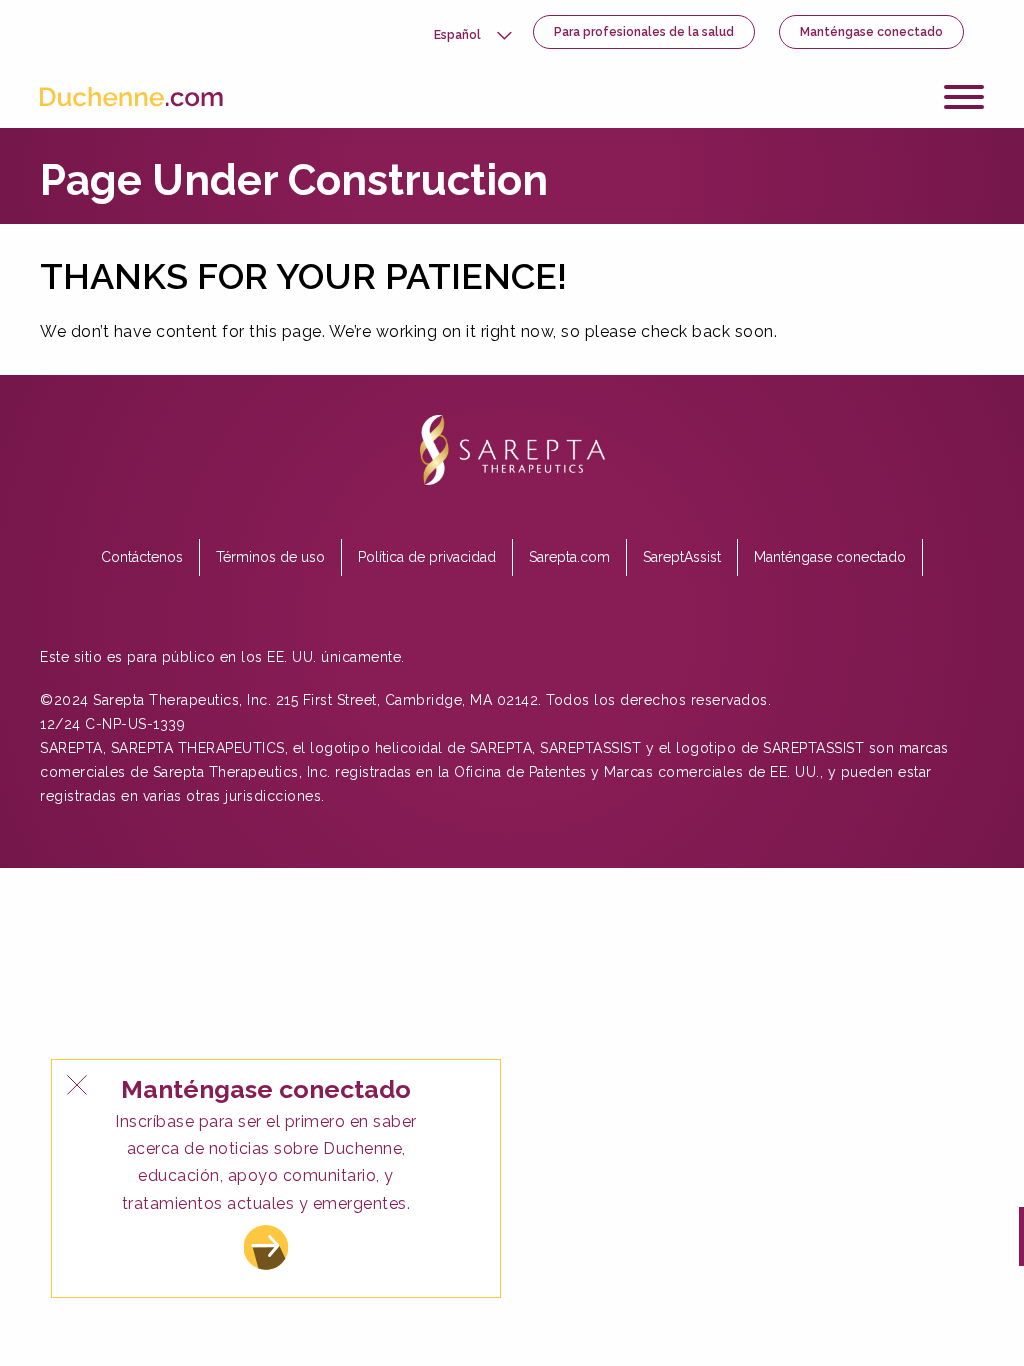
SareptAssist (682, 557)
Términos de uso (270, 557)
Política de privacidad (427, 557)
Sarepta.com (569, 557)
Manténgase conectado (871, 32)
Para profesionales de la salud (644, 32)
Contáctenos (142, 557)
